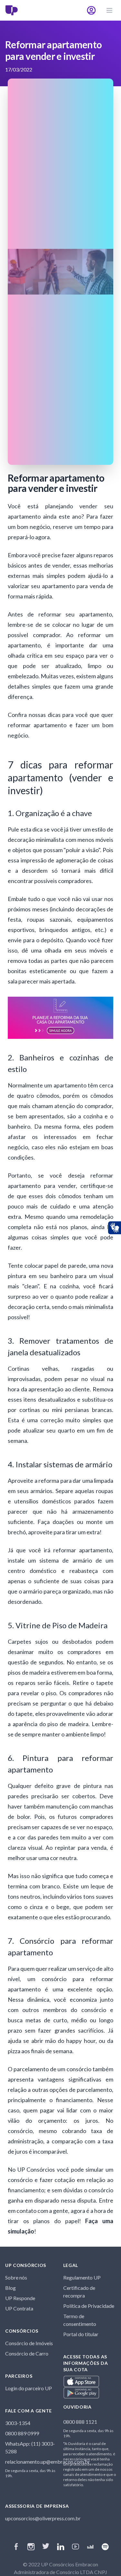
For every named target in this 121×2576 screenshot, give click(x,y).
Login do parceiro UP (29, 2388)
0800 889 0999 (22, 2433)
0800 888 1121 (80, 2422)
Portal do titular (81, 2334)
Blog (10, 2288)
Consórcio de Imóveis (29, 2343)
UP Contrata (19, 2308)
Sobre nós (16, 2277)
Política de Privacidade (89, 2306)
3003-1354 (18, 2423)
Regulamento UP (82, 2277)
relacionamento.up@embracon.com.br (48, 2462)
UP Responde (20, 2298)
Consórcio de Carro (27, 2353)
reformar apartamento (37, 725)
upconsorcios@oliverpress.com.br (43, 2518)
